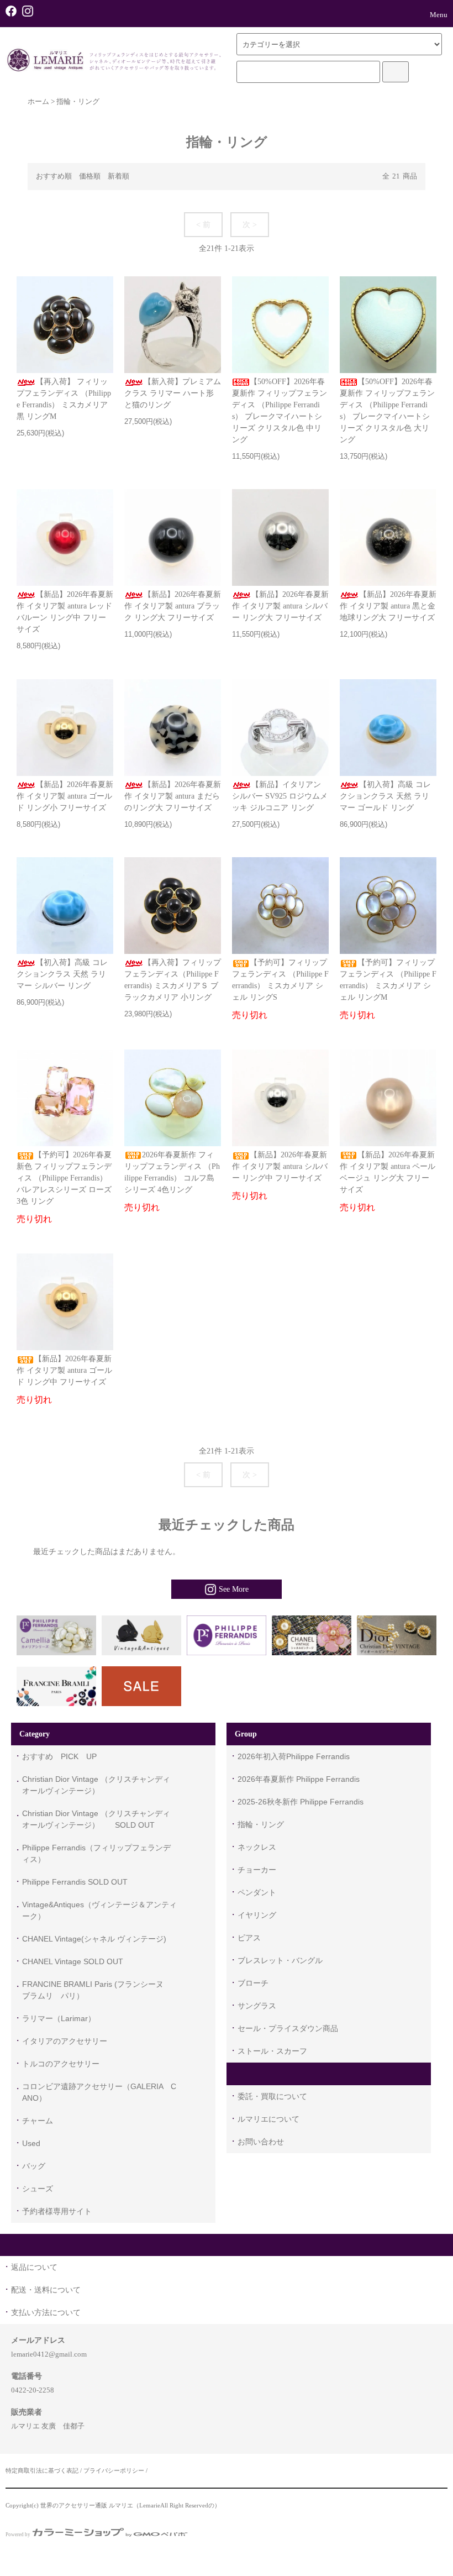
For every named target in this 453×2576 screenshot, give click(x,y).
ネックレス (257, 1847)
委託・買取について (272, 2096)
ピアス (249, 1938)
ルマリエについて (268, 2119)
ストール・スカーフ (272, 2051)
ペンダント (257, 1892)
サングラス (257, 2006)
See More (234, 1589)
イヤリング (257, 1915)
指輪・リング (78, 102)
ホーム (38, 102)
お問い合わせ (261, 2142)
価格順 (90, 176)
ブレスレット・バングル (280, 1960)
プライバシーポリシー (114, 2470)
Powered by (18, 2535)
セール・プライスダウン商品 (288, 2028)
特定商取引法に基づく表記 (42, 2470)
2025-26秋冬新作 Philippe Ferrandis (301, 1802)
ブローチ (253, 1983)
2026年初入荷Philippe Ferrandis (294, 1756)
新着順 (118, 176)
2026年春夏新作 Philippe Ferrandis (299, 1779)
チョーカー (257, 1870)
